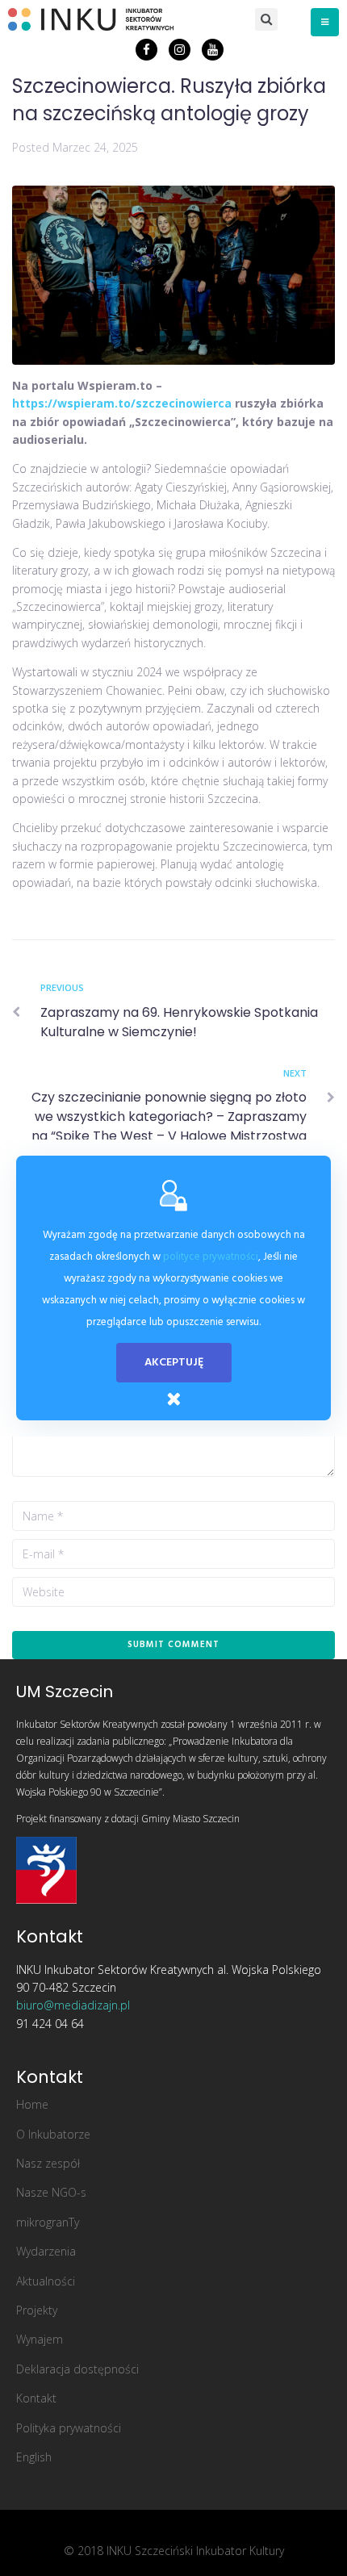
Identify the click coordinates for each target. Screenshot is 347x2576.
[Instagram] (180, 50)
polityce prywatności (211, 1257)
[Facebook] (146, 50)
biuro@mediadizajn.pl (73, 2005)
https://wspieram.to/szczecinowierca (122, 403)
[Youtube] (213, 50)
